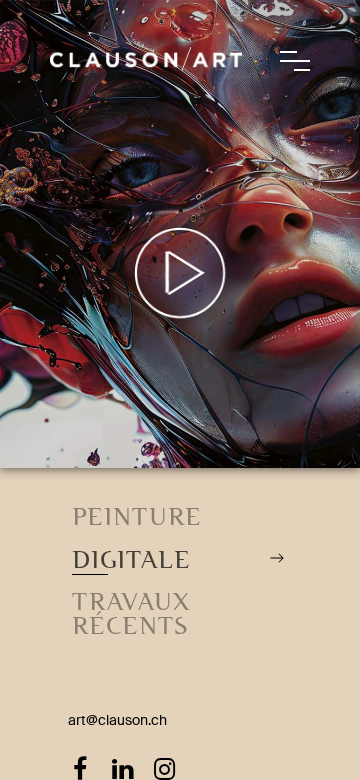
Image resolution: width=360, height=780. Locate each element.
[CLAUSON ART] (146, 19)
